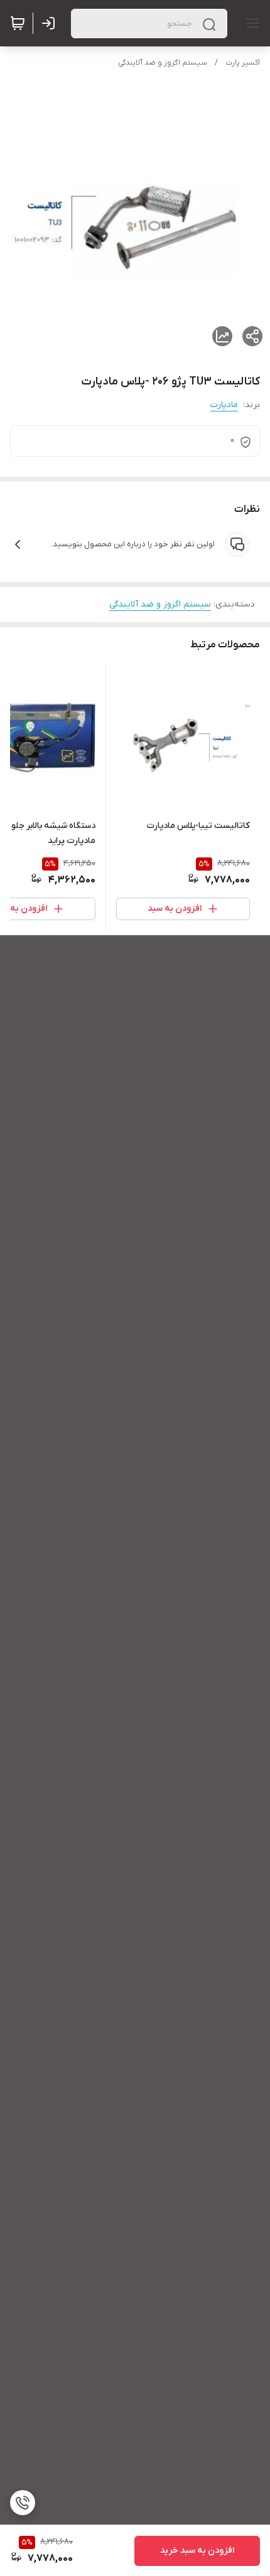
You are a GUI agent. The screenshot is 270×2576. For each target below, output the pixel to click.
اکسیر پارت (243, 63)
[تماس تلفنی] (23, 2503)
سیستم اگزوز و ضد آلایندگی (163, 63)
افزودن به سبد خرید (197, 2551)
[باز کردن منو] (250, 23)
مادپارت (224, 405)
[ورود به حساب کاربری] (51, 23)
